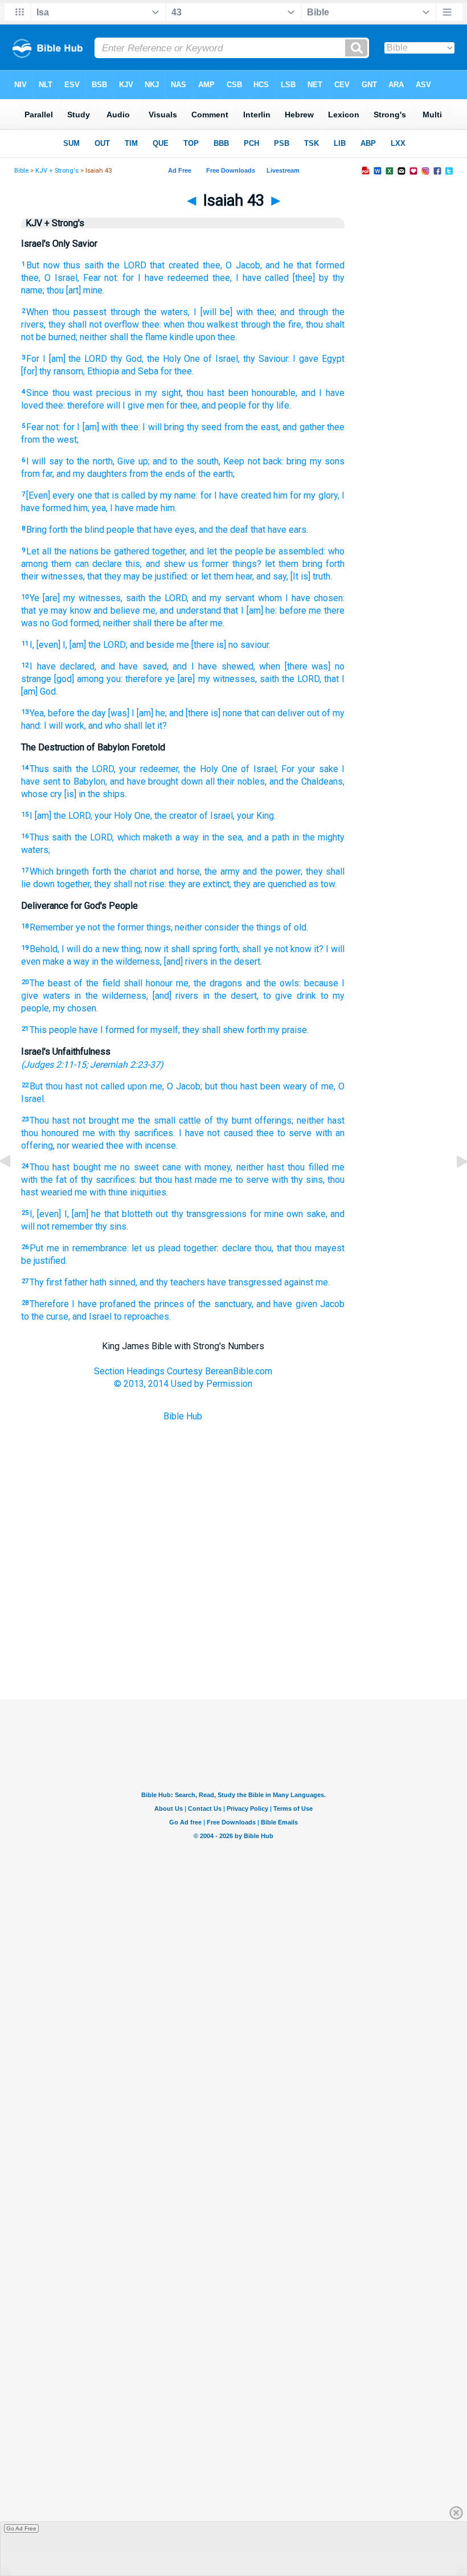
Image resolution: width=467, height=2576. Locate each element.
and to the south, (187, 461)
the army (222, 871)
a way (187, 837)
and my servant (223, 598)
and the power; (273, 871)
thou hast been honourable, (242, 393)
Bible (21, 171)
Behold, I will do (61, 949)
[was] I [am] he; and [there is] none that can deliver (206, 713)
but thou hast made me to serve (204, 1180)
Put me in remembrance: (79, 1248)
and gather (303, 427)
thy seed (204, 427)
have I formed (107, 1030)
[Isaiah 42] (14, 1187)
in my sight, (158, 393)
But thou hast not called (77, 1086)
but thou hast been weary (256, 1086)
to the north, (90, 461)
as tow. (323, 884)
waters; (36, 850)
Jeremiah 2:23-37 (125, 1065)
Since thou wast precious (79, 393)
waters (56, 996)
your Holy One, (123, 816)
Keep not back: (253, 461)
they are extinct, (200, 884)
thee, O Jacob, (232, 265)
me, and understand (182, 611)
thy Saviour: (267, 359)
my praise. (288, 1030)
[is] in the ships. (95, 794)
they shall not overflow (94, 324)
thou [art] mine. (75, 290)
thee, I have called (251, 278)
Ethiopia (103, 371)
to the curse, (46, 1316)
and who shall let (122, 726)
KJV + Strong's (57, 171)
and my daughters (92, 474)
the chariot (135, 871)
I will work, (65, 726)
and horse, (180, 871)
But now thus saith (65, 265)
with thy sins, (298, 1180)
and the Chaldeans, (307, 781)
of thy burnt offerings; (249, 1120)
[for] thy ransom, (53, 371)
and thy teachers (172, 1282)
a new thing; (118, 949)
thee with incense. (142, 1146)
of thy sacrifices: (103, 1180)
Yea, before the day (68, 713)
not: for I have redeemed (156, 278)
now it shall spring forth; (192, 949)
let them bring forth (305, 564)
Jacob (332, 1304)
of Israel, (222, 359)
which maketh (145, 837)
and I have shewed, (214, 666)
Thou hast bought (65, 1167)
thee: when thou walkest (190, 324)
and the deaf (224, 530)
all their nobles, (236, 781)
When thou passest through (83, 312)
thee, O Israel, (50, 278)
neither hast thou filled (282, 1167)
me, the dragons (209, 983)
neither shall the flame (124, 337)
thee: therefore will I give (95, 405)
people (120, 530)
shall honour (148, 983)
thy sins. (112, 1226)
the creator (176, 816)
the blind (87, 530)
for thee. (177, 371)
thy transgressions (209, 1214)
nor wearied (80, 1146)
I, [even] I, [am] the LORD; (79, 645)
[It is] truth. (311, 576)
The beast (50, 983)
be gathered (125, 551)
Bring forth (47, 530)
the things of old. (275, 927)
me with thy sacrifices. (129, 1133)
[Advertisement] (233, 1642)
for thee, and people (206, 405)
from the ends (157, 474)
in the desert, (231, 996)
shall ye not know (276, 949)
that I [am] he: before (265, 611)
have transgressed (245, 1282)
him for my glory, (306, 495)
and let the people (226, 551)
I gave (306, 359)
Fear (92, 278)
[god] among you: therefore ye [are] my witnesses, (155, 679)
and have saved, (135, 666)
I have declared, (63, 666)
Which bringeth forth (70, 871)
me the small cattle (161, 1120)
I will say (45, 461)
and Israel (92, 1316)
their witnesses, (53, 576)
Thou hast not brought (74, 1120)
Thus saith (51, 769)
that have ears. (279, 530)
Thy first (46, 1282)
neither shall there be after (155, 623)
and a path (268, 837)
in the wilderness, (127, 962)
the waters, (167, 312)
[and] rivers (186, 962)
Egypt (333, 359)
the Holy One (174, 359)
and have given (287, 1304)
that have (155, 530)
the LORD (127, 265)
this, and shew (155, 564)
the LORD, (169, 598)
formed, (85, 623)
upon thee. (216, 337)
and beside (152, 645)
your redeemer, (149, 769)
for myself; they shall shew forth (201, 1030)
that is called (120, 495)
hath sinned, (114, 1282)
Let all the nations (62, 551)
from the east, (252, 427)
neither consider (207, 927)
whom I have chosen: (301, 598)
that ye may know (56, 611)
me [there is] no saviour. (224, 645)
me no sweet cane (143, 1167)
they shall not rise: (130, 884)
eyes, (186, 530)
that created (174, 265)
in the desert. (236, 962)
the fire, (288, 324)
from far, (38, 474)
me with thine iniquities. (121, 1192)
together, (169, 551)
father (76, 1282)
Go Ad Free (21, 2528)
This (38, 1030)
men (155, 405)
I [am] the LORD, (61, 816)
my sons (327, 461)
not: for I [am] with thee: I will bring (115, 427)
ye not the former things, (124, 927)
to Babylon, (85, 781)
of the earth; (211, 474)
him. (169, 508)
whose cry (42, 794)
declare (237, 1248)
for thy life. (270, 405)
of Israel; (259, 769)
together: (201, 1248)
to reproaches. (142, 1316)
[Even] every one (59, 495)
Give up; (133, 461)
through (256, 324)
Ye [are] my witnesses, (76, 598)
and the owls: (273, 983)
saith (136, 598)
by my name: (173, 495)
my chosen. (75, 1008)
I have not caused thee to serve (245, 1133)
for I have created (236, 495)
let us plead (156, 1248)
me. (217, 623)
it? (162, 726)
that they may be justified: (138, 576)
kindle (182, 337)
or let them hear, (222, 576)
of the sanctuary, (220, 1304)
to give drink (290, 996)
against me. (307, 1282)
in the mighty (318, 837)
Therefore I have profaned (83, 1304)
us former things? (225, 564)
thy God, (127, 359)
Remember (52, 927)
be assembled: (295, 551)
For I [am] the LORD (67, 359)
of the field (97, 983)
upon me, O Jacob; (165, 1086)
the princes (161, 1304)
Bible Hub (183, 1416)
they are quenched (270, 884)
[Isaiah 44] (453, 1187)
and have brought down (156, 781)
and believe (117, 611)
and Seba (140, 371)
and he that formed (305, 265)
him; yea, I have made (116, 508)
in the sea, (223, 837)
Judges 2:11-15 (55, 1065)
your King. (256, 816)
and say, (272, 576)
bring (296, 461)
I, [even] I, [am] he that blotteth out (99, 1214)
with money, (208, 1167)
